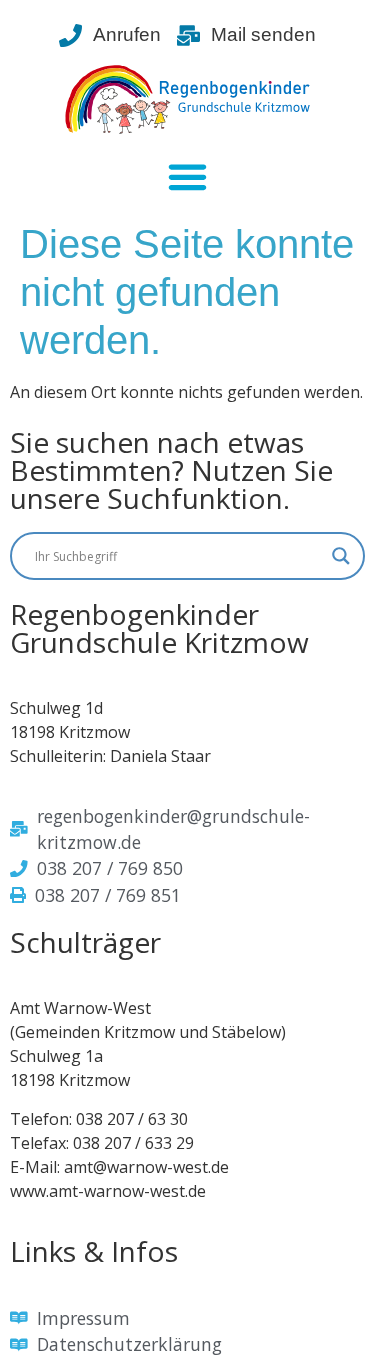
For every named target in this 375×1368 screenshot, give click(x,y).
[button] (188, 176)
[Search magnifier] (341, 556)
